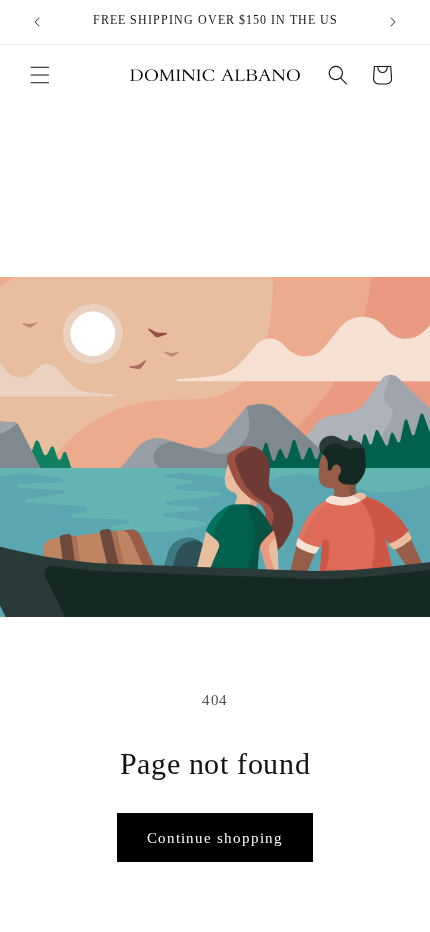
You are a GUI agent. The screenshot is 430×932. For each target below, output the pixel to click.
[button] (40, 75)
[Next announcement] (393, 22)
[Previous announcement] (37, 22)
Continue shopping (215, 838)
